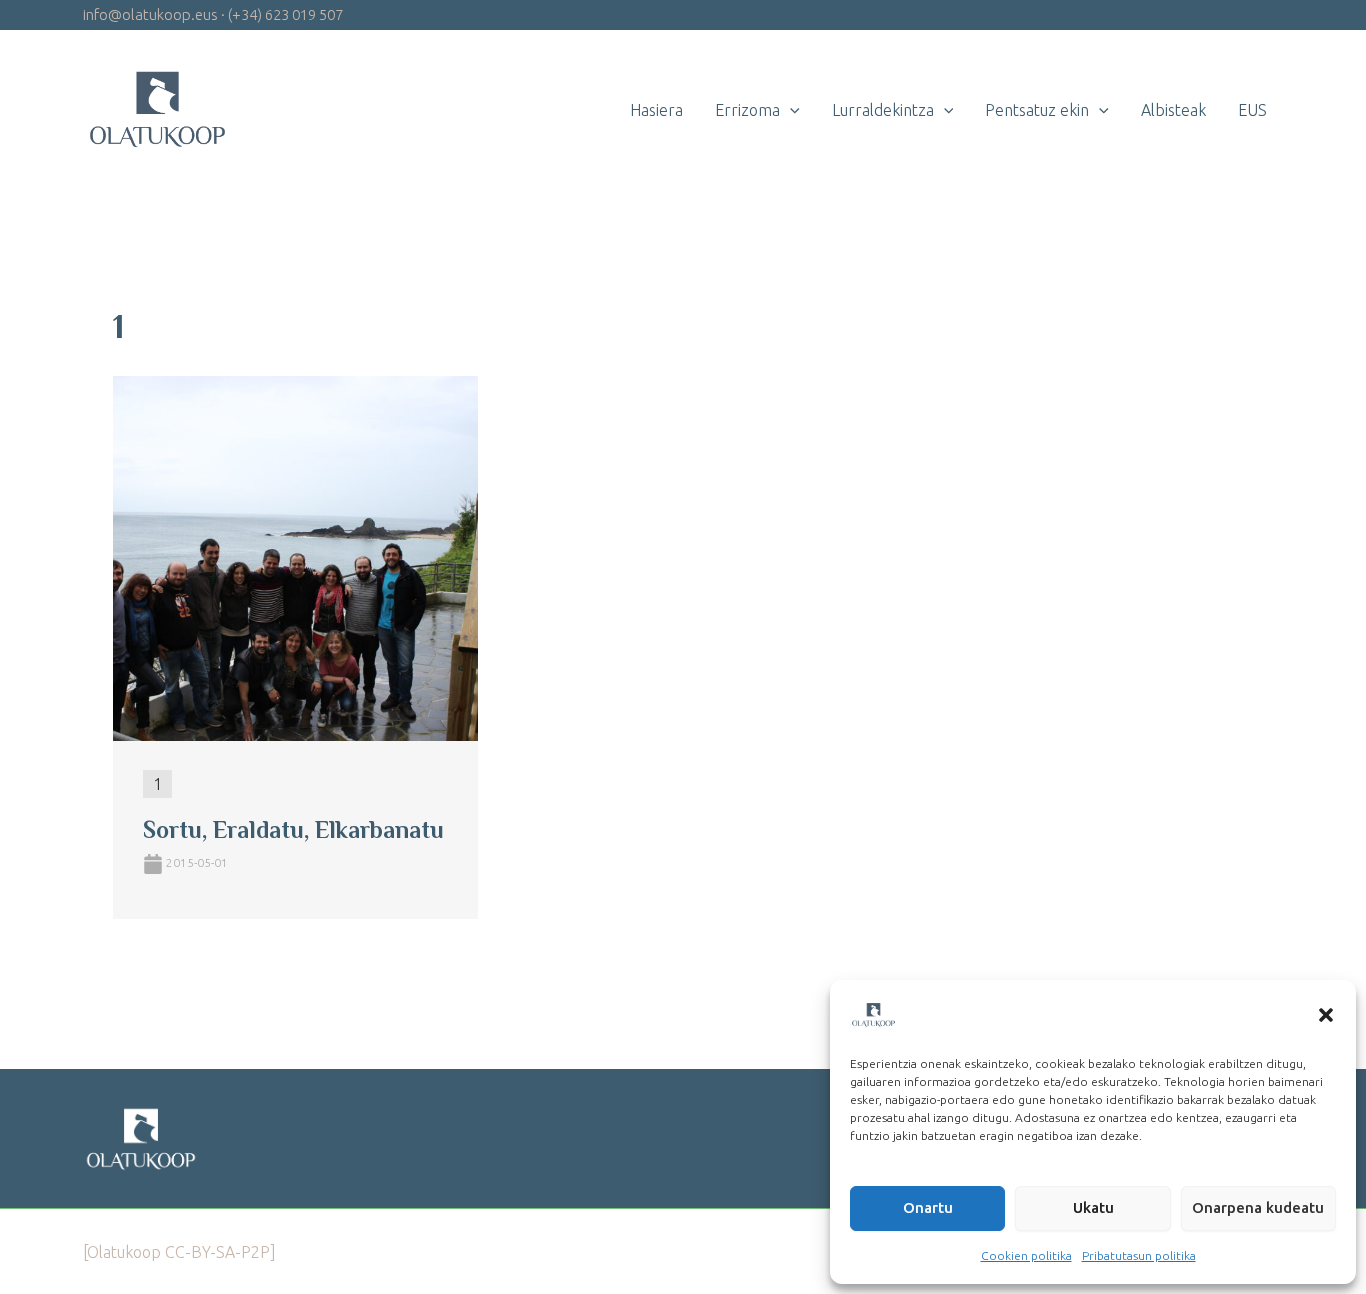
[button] (1326, 1015)
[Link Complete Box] (295, 648)
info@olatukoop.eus (150, 14)
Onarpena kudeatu (1258, 1207)
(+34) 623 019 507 (285, 14)
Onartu (928, 1207)
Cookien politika (1026, 1255)
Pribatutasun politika (1139, 1255)
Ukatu (1093, 1207)
